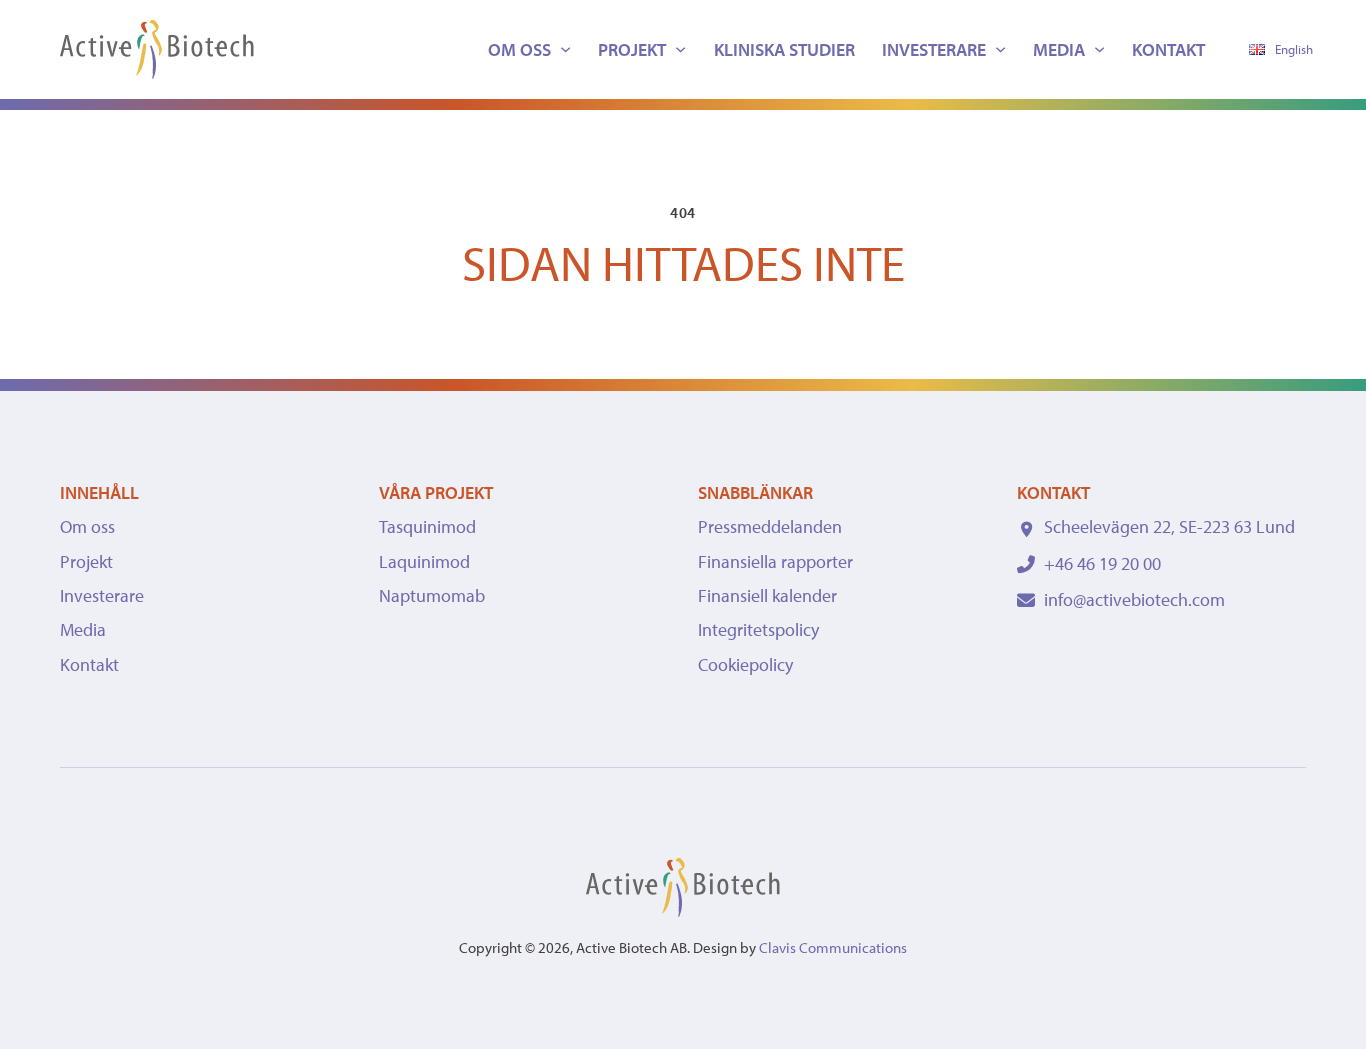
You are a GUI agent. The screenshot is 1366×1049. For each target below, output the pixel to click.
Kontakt (1168, 49)
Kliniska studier (784, 49)
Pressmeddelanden (770, 526)
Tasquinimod (427, 526)
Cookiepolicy (745, 664)
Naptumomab (432, 595)
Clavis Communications (833, 947)
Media (1059, 49)
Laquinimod (424, 561)
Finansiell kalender (767, 595)
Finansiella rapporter (775, 561)
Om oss (519, 49)
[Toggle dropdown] (565, 49)
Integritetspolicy (758, 629)
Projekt (632, 49)
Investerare (934, 49)
